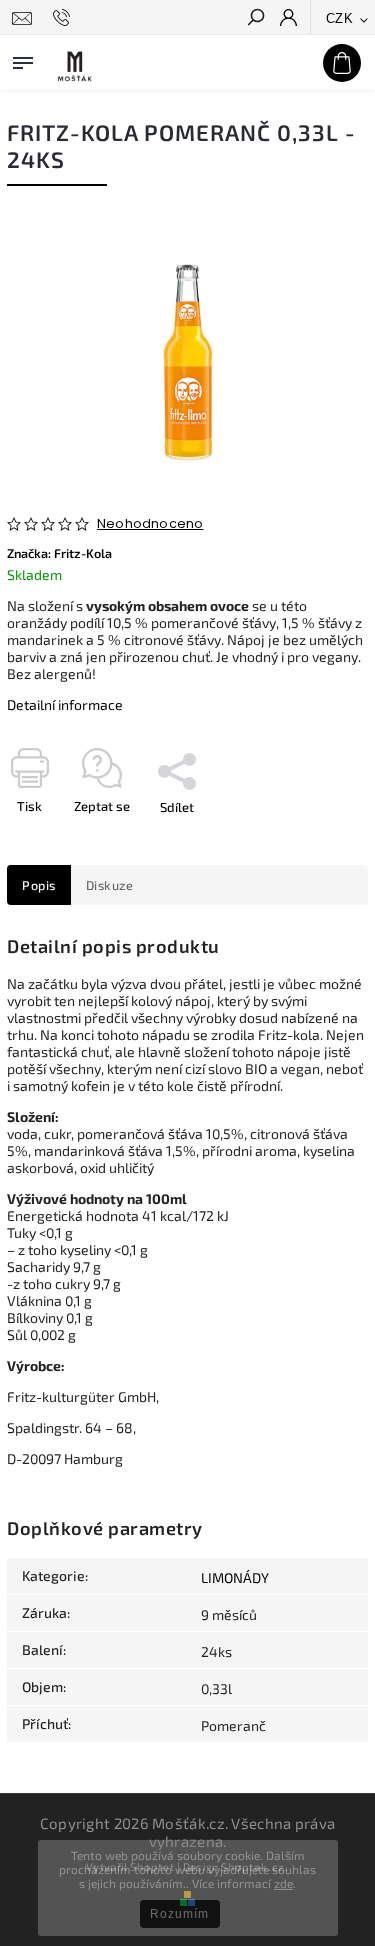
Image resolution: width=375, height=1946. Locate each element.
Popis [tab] (39, 885)
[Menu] (23, 59)
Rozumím (179, 1914)
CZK (340, 18)
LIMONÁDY (235, 1577)
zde (283, 1883)
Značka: (59, 553)
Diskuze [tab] (110, 885)
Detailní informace (65, 704)
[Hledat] (255, 19)
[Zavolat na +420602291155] (64, 18)
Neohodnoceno (150, 524)
